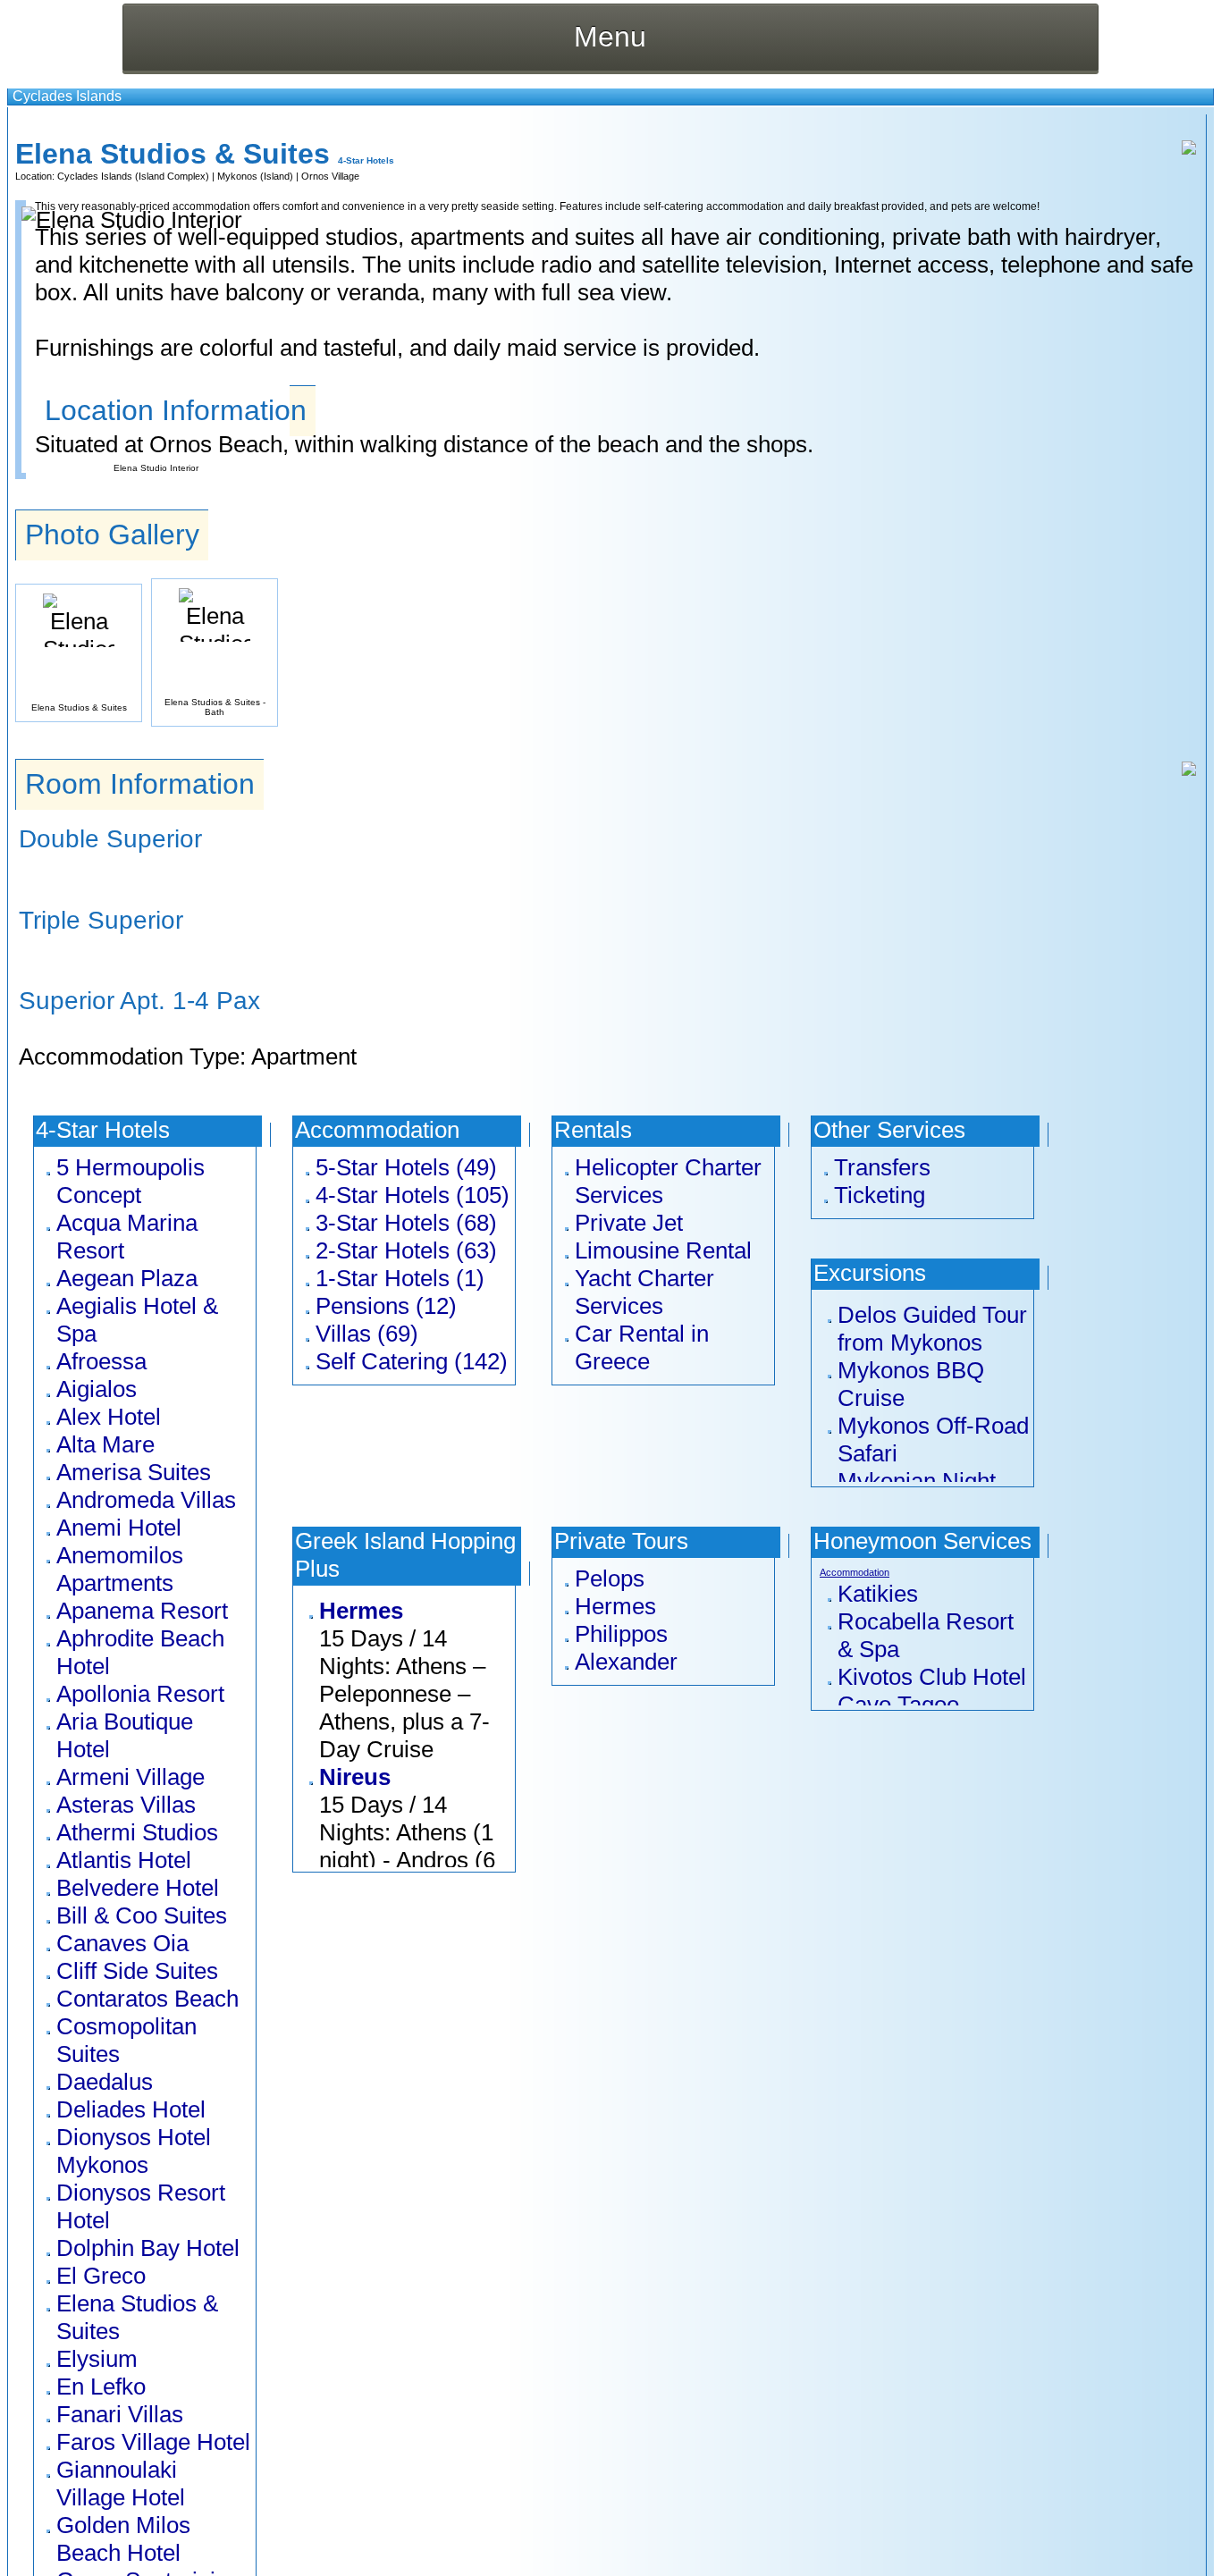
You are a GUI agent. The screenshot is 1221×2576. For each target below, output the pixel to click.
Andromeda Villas (146, 1500)
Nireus (355, 1777)
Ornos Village (330, 176)
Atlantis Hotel (124, 1860)
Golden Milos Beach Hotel (123, 2539)
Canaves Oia (122, 1943)
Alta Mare (105, 1444)
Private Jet (629, 1223)
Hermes (361, 1611)
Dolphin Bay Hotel (148, 2248)
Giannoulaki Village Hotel (121, 2483)
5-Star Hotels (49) (406, 1167)
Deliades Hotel (131, 2109)
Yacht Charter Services (644, 1292)
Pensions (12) (386, 1306)
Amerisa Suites (134, 1472)
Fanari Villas (120, 2414)
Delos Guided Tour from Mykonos (932, 1329)
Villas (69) (367, 1334)
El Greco (101, 2276)
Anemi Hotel (119, 1528)
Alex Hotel (109, 1417)
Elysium (97, 2359)
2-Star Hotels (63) (406, 1250)
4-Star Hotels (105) (413, 1195)
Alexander (626, 1662)
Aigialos (97, 1389)
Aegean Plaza (127, 1278)
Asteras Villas (126, 1805)
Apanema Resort (142, 1611)
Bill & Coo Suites (142, 1915)
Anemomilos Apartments (120, 1569)
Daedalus (105, 2082)
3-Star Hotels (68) (406, 1223)
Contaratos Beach (147, 1999)
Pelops (610, 1578)
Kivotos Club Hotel (932, 1677)
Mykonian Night (917, 1481)
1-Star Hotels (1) (400, 1278)
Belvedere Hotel (138, 1888)
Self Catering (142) (412, 1361)
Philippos (621, 1634)
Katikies (878, 1594)
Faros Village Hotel (153, 2442)
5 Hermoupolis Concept (131, 1181)
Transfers (882, 1167)
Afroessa (101, 1361)
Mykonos (237, 176)
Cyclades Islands (67, 96)
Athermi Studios (137, 1832)
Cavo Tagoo (898, 1705)
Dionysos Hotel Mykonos (134, 2151)
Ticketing (880, 1195)
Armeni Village (131, 1777)
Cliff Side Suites (137, 1971)
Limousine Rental (663, 1250)
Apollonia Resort (140, 1694)
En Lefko (101, 2387)
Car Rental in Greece (642, 1347)
